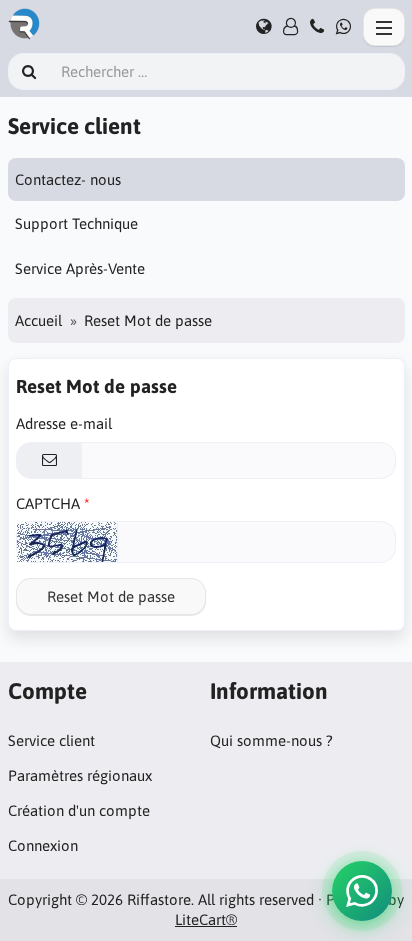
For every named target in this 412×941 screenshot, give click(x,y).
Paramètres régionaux (80, 775)
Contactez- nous (68, 179)
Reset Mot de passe (111, 596)
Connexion (43, 845)
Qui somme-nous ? (271, 740)
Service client (51, 740)
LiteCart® (206, 919)
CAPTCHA (48, 503)
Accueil (38, 320)
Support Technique (76, 223)
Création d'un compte (79, 810)
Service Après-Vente (80, 268)
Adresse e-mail (64, 423)
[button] (362, 891)
